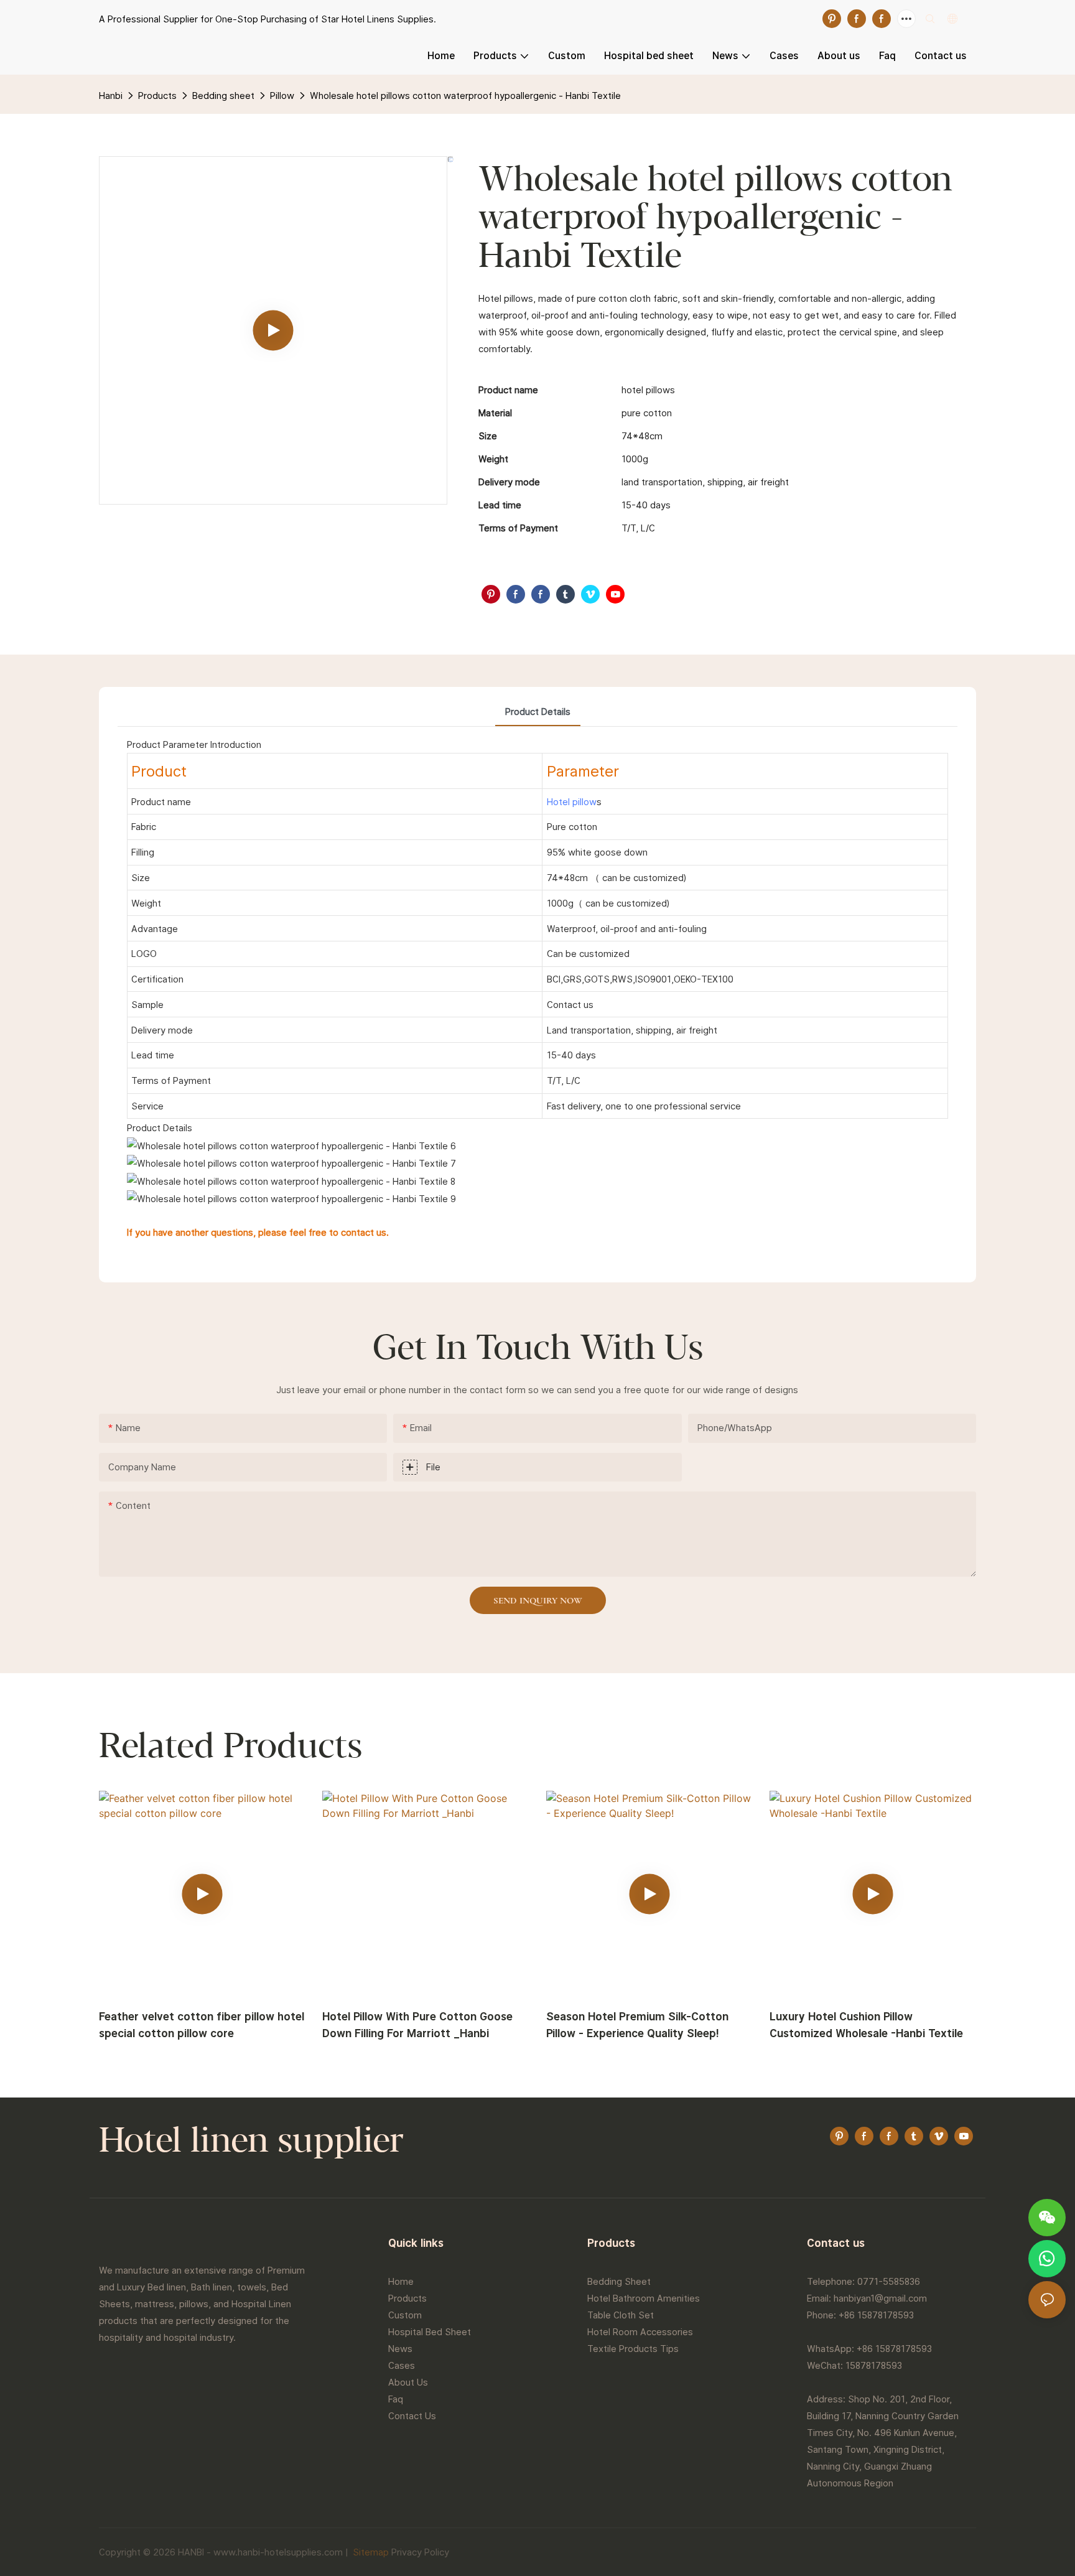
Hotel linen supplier (251, 2142)
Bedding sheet (223, 96)
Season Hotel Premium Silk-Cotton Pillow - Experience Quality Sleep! (637, 2025)
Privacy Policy (420, 2552)
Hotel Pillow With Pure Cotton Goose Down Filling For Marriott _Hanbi (417, 2025)
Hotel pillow (572, 802)
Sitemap (370, 2552)
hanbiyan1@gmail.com (880, 2298)
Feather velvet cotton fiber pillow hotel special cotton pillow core (202, 2025)
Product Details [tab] (538, 712)
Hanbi (111, 96)
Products (157, 96)
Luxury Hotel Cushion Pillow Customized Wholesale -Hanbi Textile (866, 2025)
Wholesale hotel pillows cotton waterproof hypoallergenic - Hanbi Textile (465, 96)
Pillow (282, 96)
